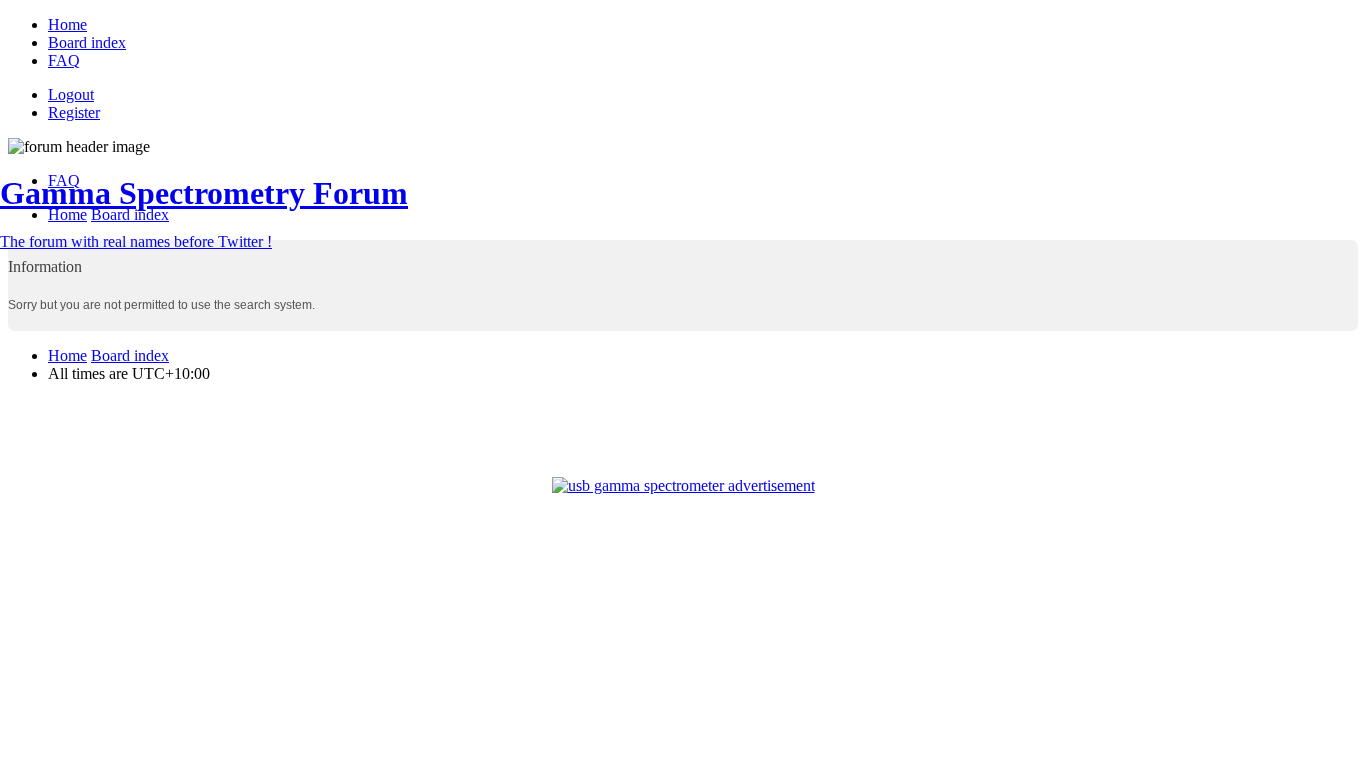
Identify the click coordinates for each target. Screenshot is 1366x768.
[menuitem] (67, 24)
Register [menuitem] (74, 112)
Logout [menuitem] (71, 94)
